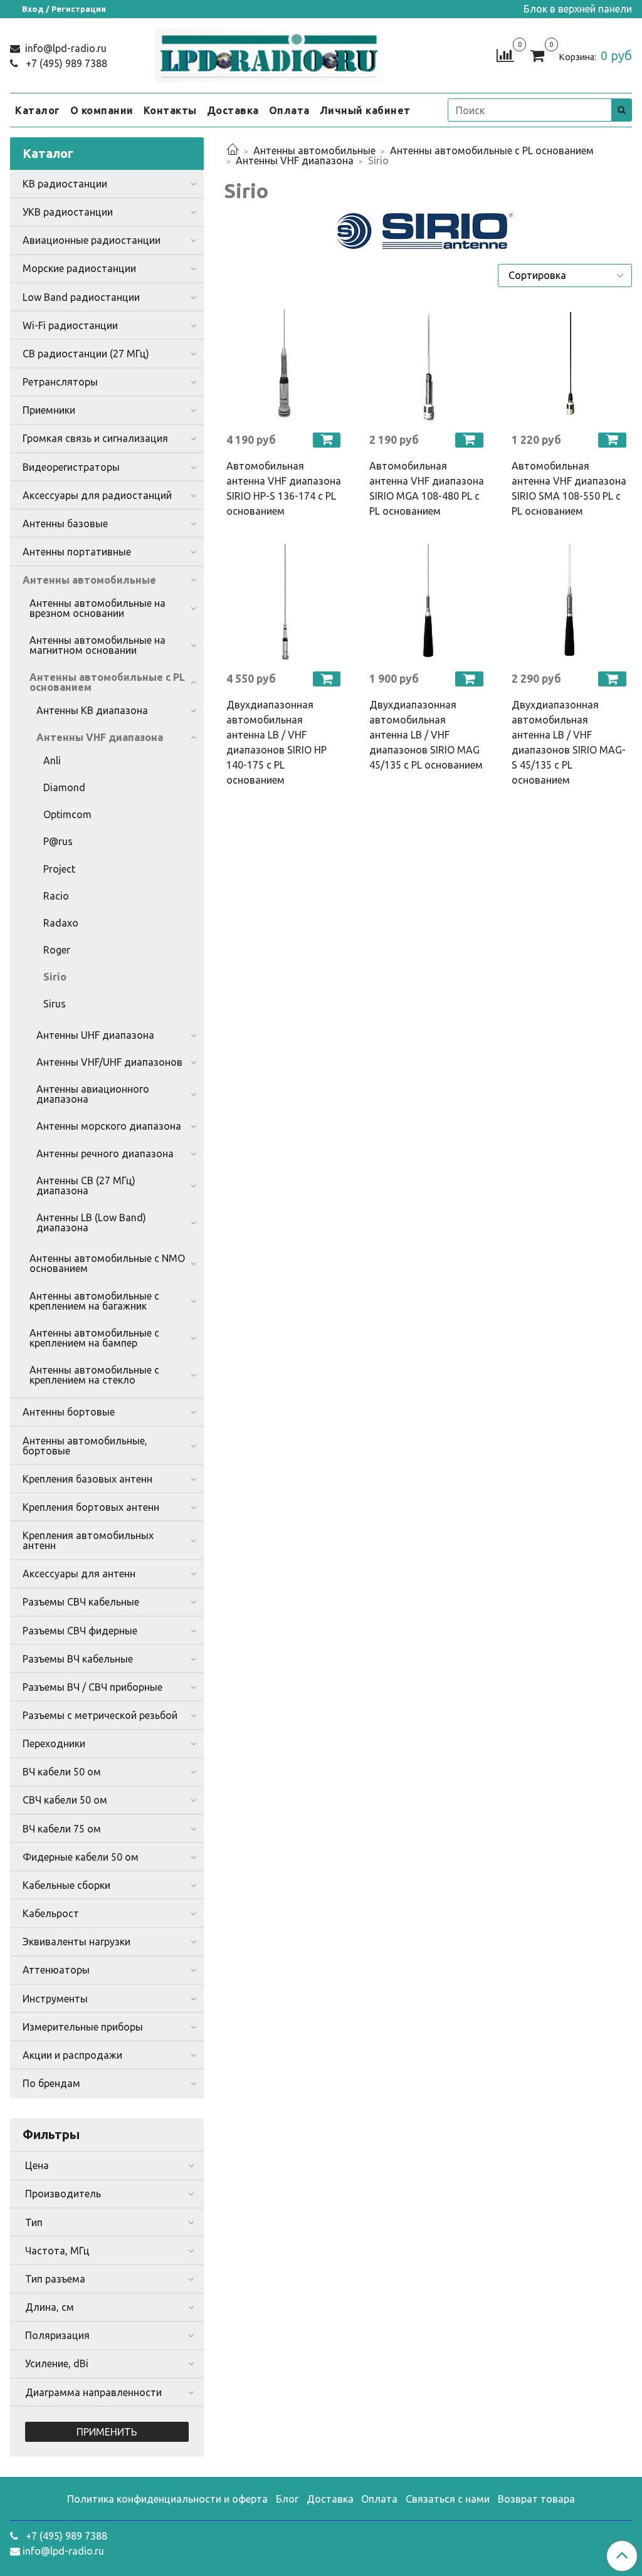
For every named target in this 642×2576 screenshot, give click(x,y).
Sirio (55, 977)
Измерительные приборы (83, 2027)
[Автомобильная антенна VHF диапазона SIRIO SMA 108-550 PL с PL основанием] (571, 364)
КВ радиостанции (65, 184)
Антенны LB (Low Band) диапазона (91, 1222)
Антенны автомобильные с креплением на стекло (94, 1375)
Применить (107, 2432)
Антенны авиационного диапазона (93, 1094)
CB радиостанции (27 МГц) (86, 354)
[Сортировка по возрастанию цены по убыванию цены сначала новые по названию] (565, 275)
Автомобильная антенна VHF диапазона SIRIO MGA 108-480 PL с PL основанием (427, 488)
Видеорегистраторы (71, 467)
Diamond (64, 787)
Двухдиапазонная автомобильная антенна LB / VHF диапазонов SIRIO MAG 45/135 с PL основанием (426, 735)
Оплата (289, 110)
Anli (52, 760)
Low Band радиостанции (81, 297)
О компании (102, 110)
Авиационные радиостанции (92, 240)
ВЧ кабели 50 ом (62, 1772)
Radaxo (61, 923)
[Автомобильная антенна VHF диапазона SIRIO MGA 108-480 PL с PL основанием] (428, 364)
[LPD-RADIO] (269, 53)
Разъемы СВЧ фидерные (80, 1631)
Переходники (54, 1743)
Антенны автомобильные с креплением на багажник (94, 1301)
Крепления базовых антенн (87, 1479)
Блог (287, 2499)
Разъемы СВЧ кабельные (81, 1602)
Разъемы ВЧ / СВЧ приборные (92, 1687)
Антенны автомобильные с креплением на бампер (94, 1338)
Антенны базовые (65, 523)
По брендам (51, 2083)
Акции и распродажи (72, 2055)
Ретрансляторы (60, 382)
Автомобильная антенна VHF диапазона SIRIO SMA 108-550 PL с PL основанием (569, 488)
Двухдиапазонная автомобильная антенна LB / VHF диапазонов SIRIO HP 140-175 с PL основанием (276, 742)
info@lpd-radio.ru (65, 48)
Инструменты (55, 1999)
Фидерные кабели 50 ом (81, 1857)
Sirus (55, 1004)
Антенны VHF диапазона (295, 160)
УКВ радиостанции (68, 212)
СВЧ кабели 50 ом (65, 1800)
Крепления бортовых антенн (91, 1507)
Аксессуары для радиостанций (97, 495)
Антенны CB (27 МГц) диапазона (86, 1185)
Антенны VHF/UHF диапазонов (109, 1062)
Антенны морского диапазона (109, 1126)
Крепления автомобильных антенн (88, 1540)
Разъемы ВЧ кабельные (78, 1659)
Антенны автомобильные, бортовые (85, 1446)
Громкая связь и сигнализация (95, 438)
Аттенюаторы (56, 1970)
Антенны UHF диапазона (95, 1035)
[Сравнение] (505, 55)
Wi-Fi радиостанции (70, 325)
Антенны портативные (77, 552)
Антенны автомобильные (314, 150)
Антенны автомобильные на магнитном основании (97, 645)
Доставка (233, 110)
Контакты (170, 110)
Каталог (38, 110)
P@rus (58, 841)
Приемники (49, 410)
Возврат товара (536, 2499)
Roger (57, 950)
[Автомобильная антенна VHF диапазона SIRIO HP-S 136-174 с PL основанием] (285, 364)
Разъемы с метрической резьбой (100, 1715)
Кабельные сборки (66, 1885)
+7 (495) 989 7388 (65, 63)
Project (59, 869)
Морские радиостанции (79, 268)
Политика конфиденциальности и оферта (167, 2499)
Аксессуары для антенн (79, 1574)
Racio (56, 896)
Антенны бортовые (69, 1412)
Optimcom (67, 814)
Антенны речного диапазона (105, 1154)
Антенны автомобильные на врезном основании (97, 608)
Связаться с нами (448, 2499)
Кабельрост (51, 1913)
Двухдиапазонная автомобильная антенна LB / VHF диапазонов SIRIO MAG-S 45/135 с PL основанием (569, 742)
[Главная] (233, 150)
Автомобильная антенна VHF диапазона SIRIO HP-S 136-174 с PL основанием (284, 488)
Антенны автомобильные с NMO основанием (107, 1263)
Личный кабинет (365, 110)
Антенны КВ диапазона (92, 710)
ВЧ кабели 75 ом (62, 1829)
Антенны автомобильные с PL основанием (492, 150)
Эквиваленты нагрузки (76, 1942)
